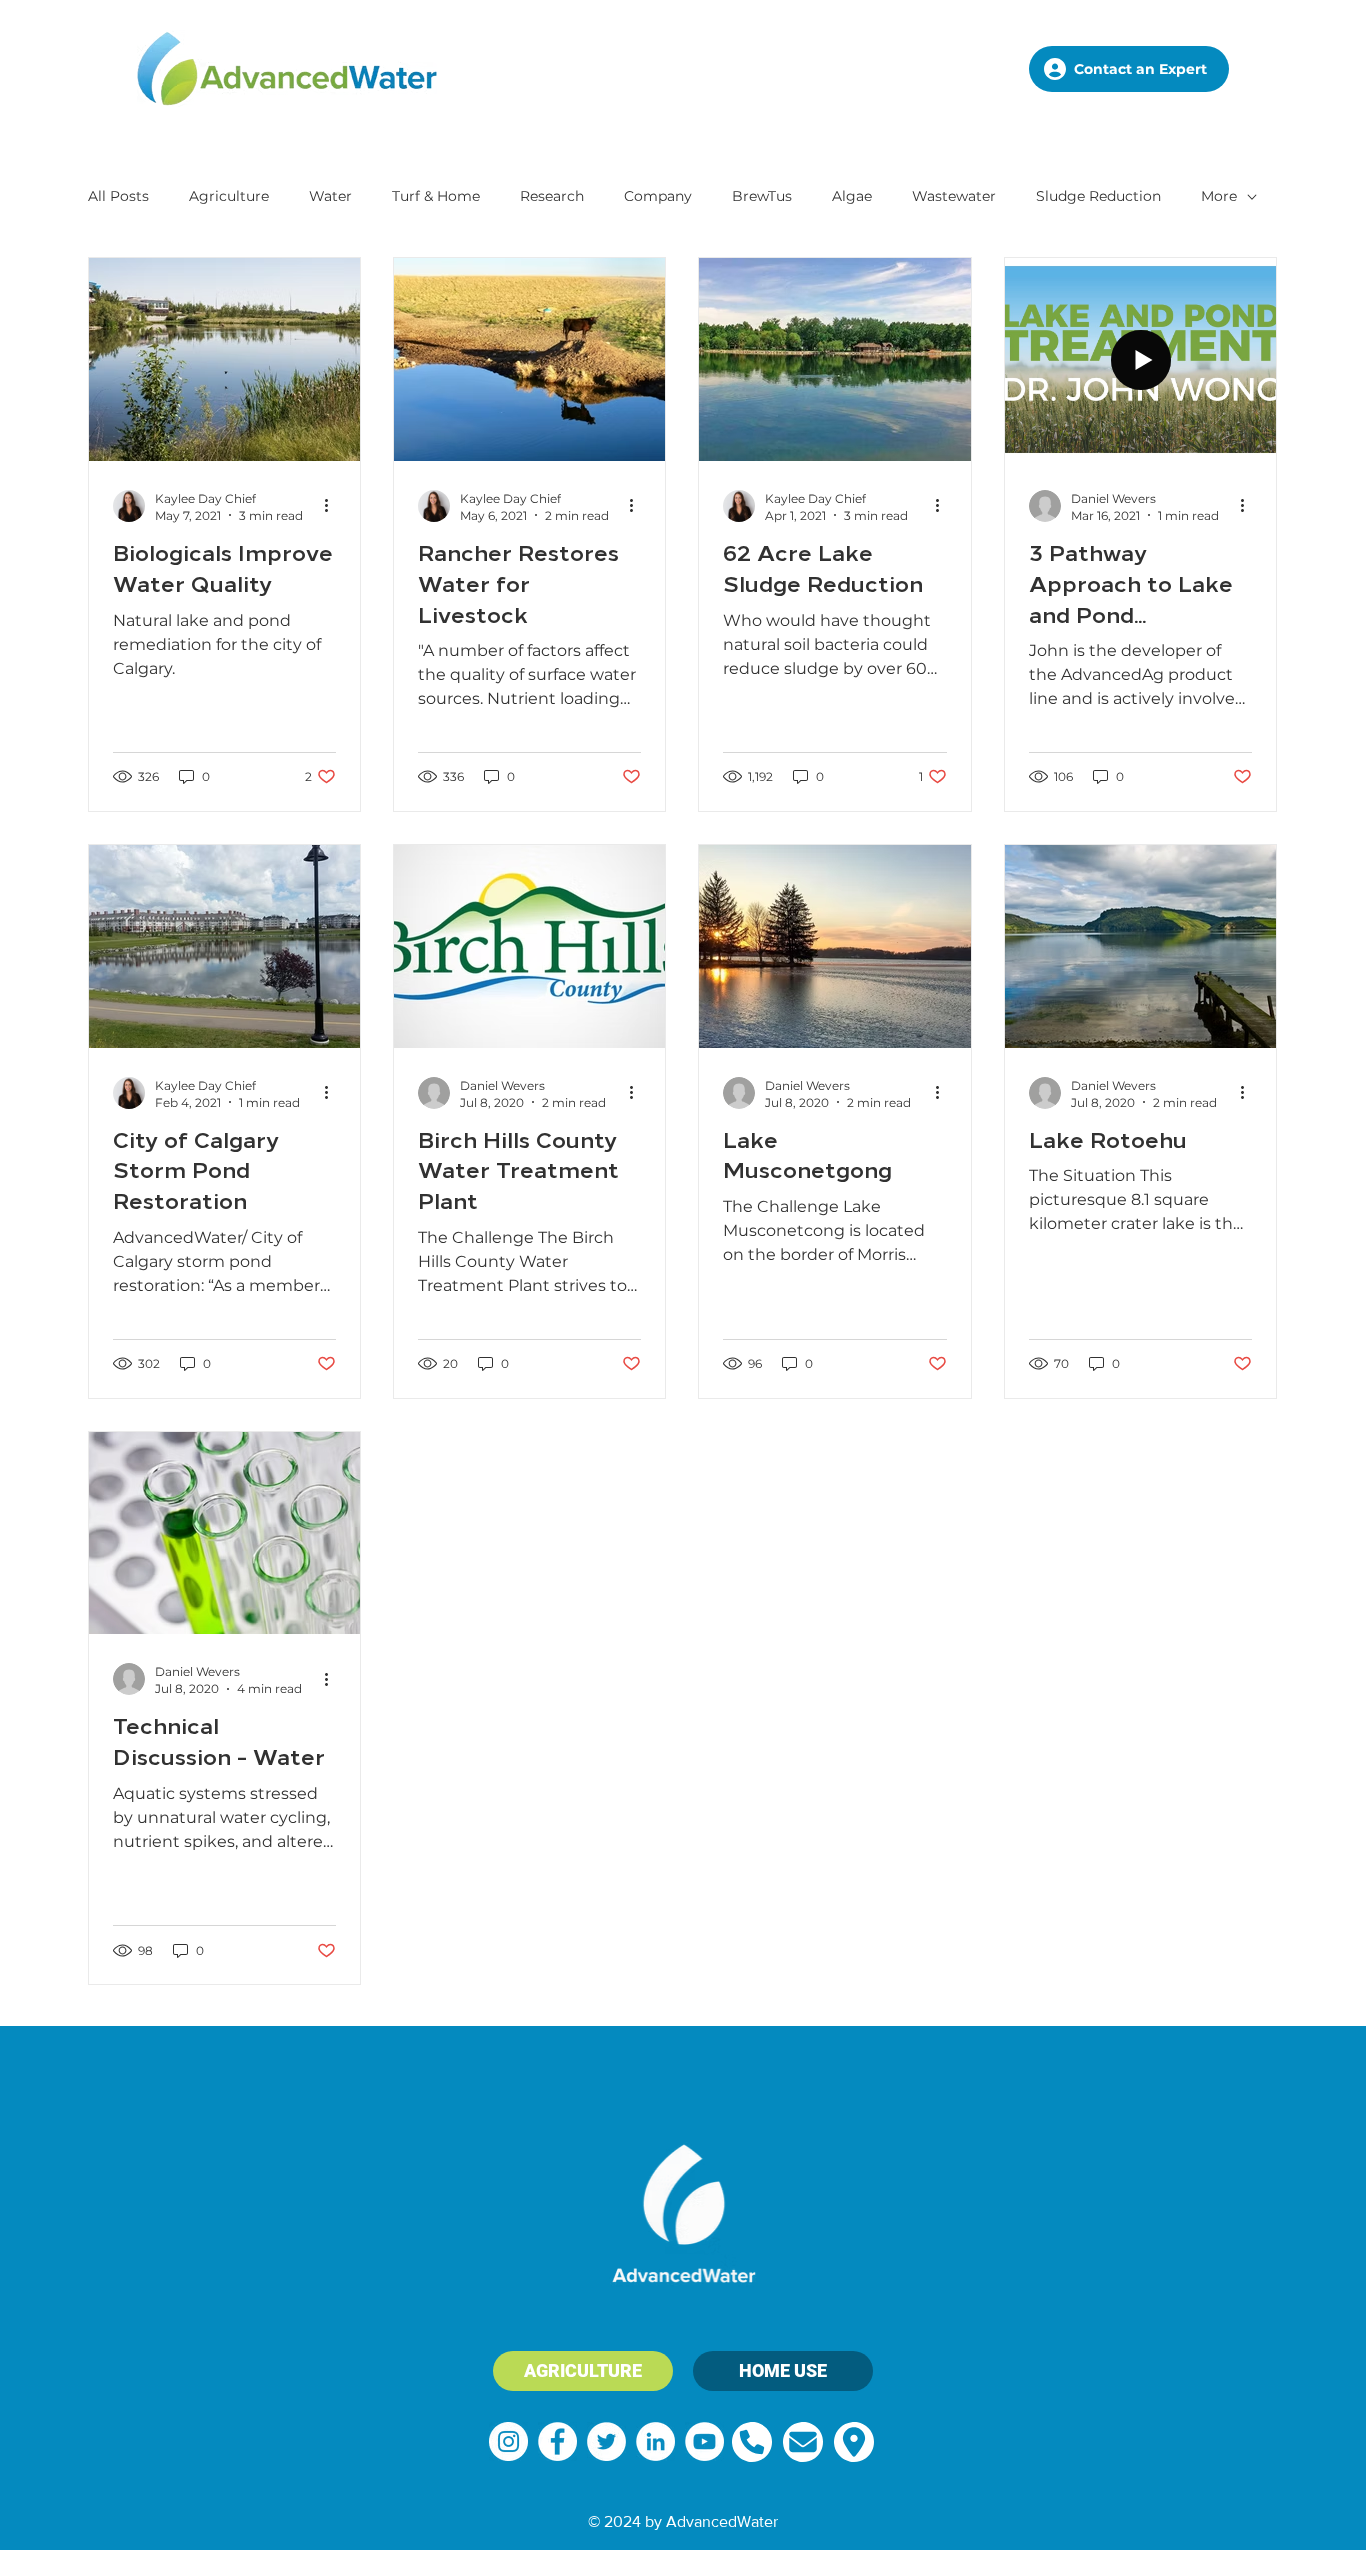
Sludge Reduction (1098, 196)
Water (330, 196)
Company (658, 196)
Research (552, 196)
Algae (852, 196)
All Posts (118, 196)
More (1219, 196)
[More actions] (333, 506)
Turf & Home (436, 196)
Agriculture (229, 196)
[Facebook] (557, 2441)
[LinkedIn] (655, 2441)
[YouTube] (704, 2441)
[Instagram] (508, 2441)
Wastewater (954, 196)
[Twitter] (606, 2441)
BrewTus (762, 196)
